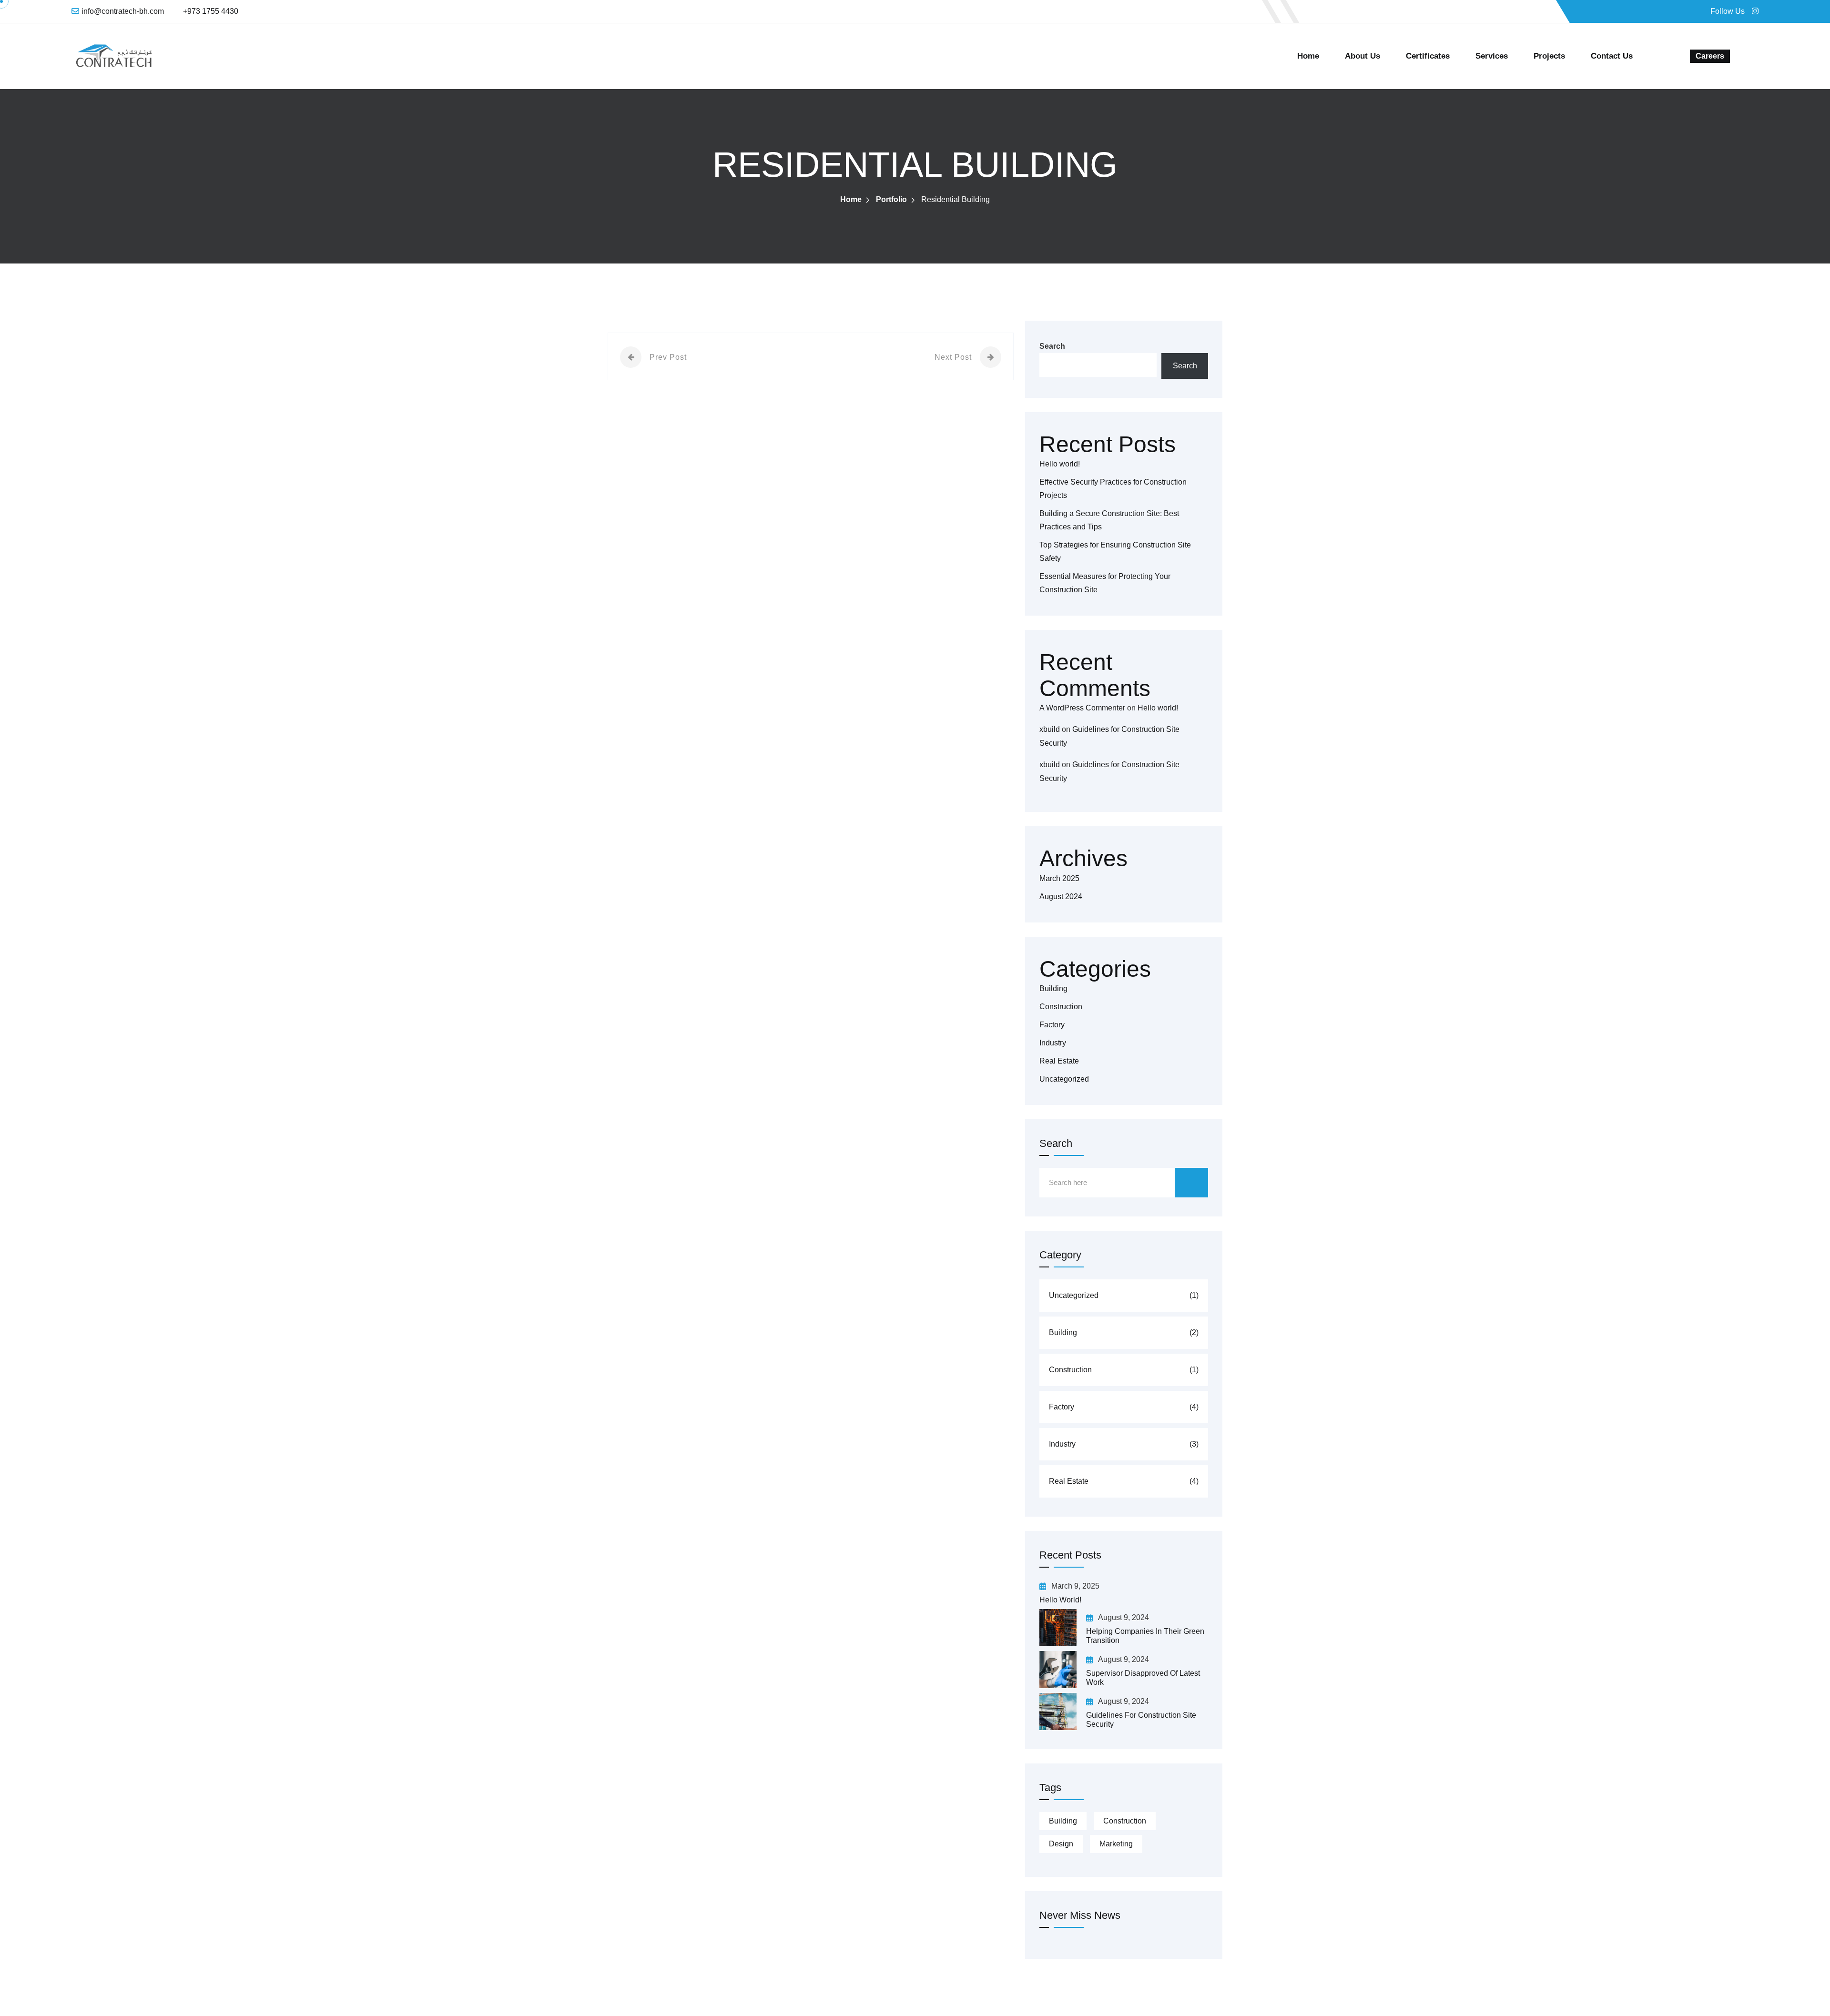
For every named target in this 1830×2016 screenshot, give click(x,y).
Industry (1053, 1043)
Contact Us (1612, 56)
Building (1053, 988)
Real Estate (1059, 1061)
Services (1492, 56)
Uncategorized (1064, 1079)
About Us (1362, 56)
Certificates (1428, 56)
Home (1308, 56)
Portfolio (891, 199)
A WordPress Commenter (1082, 708)
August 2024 (1061, 897)
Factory (1052, 1025)
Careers (1710, 56)
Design (1061, 1844)
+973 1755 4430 (211, 11)
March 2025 (1059, 878)
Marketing (1116, 1844)
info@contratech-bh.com (123, 11)
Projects (1549, 56)
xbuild (1050, 729)
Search (1052, 346)
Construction (1061, 1007)
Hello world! (1060, 464)
